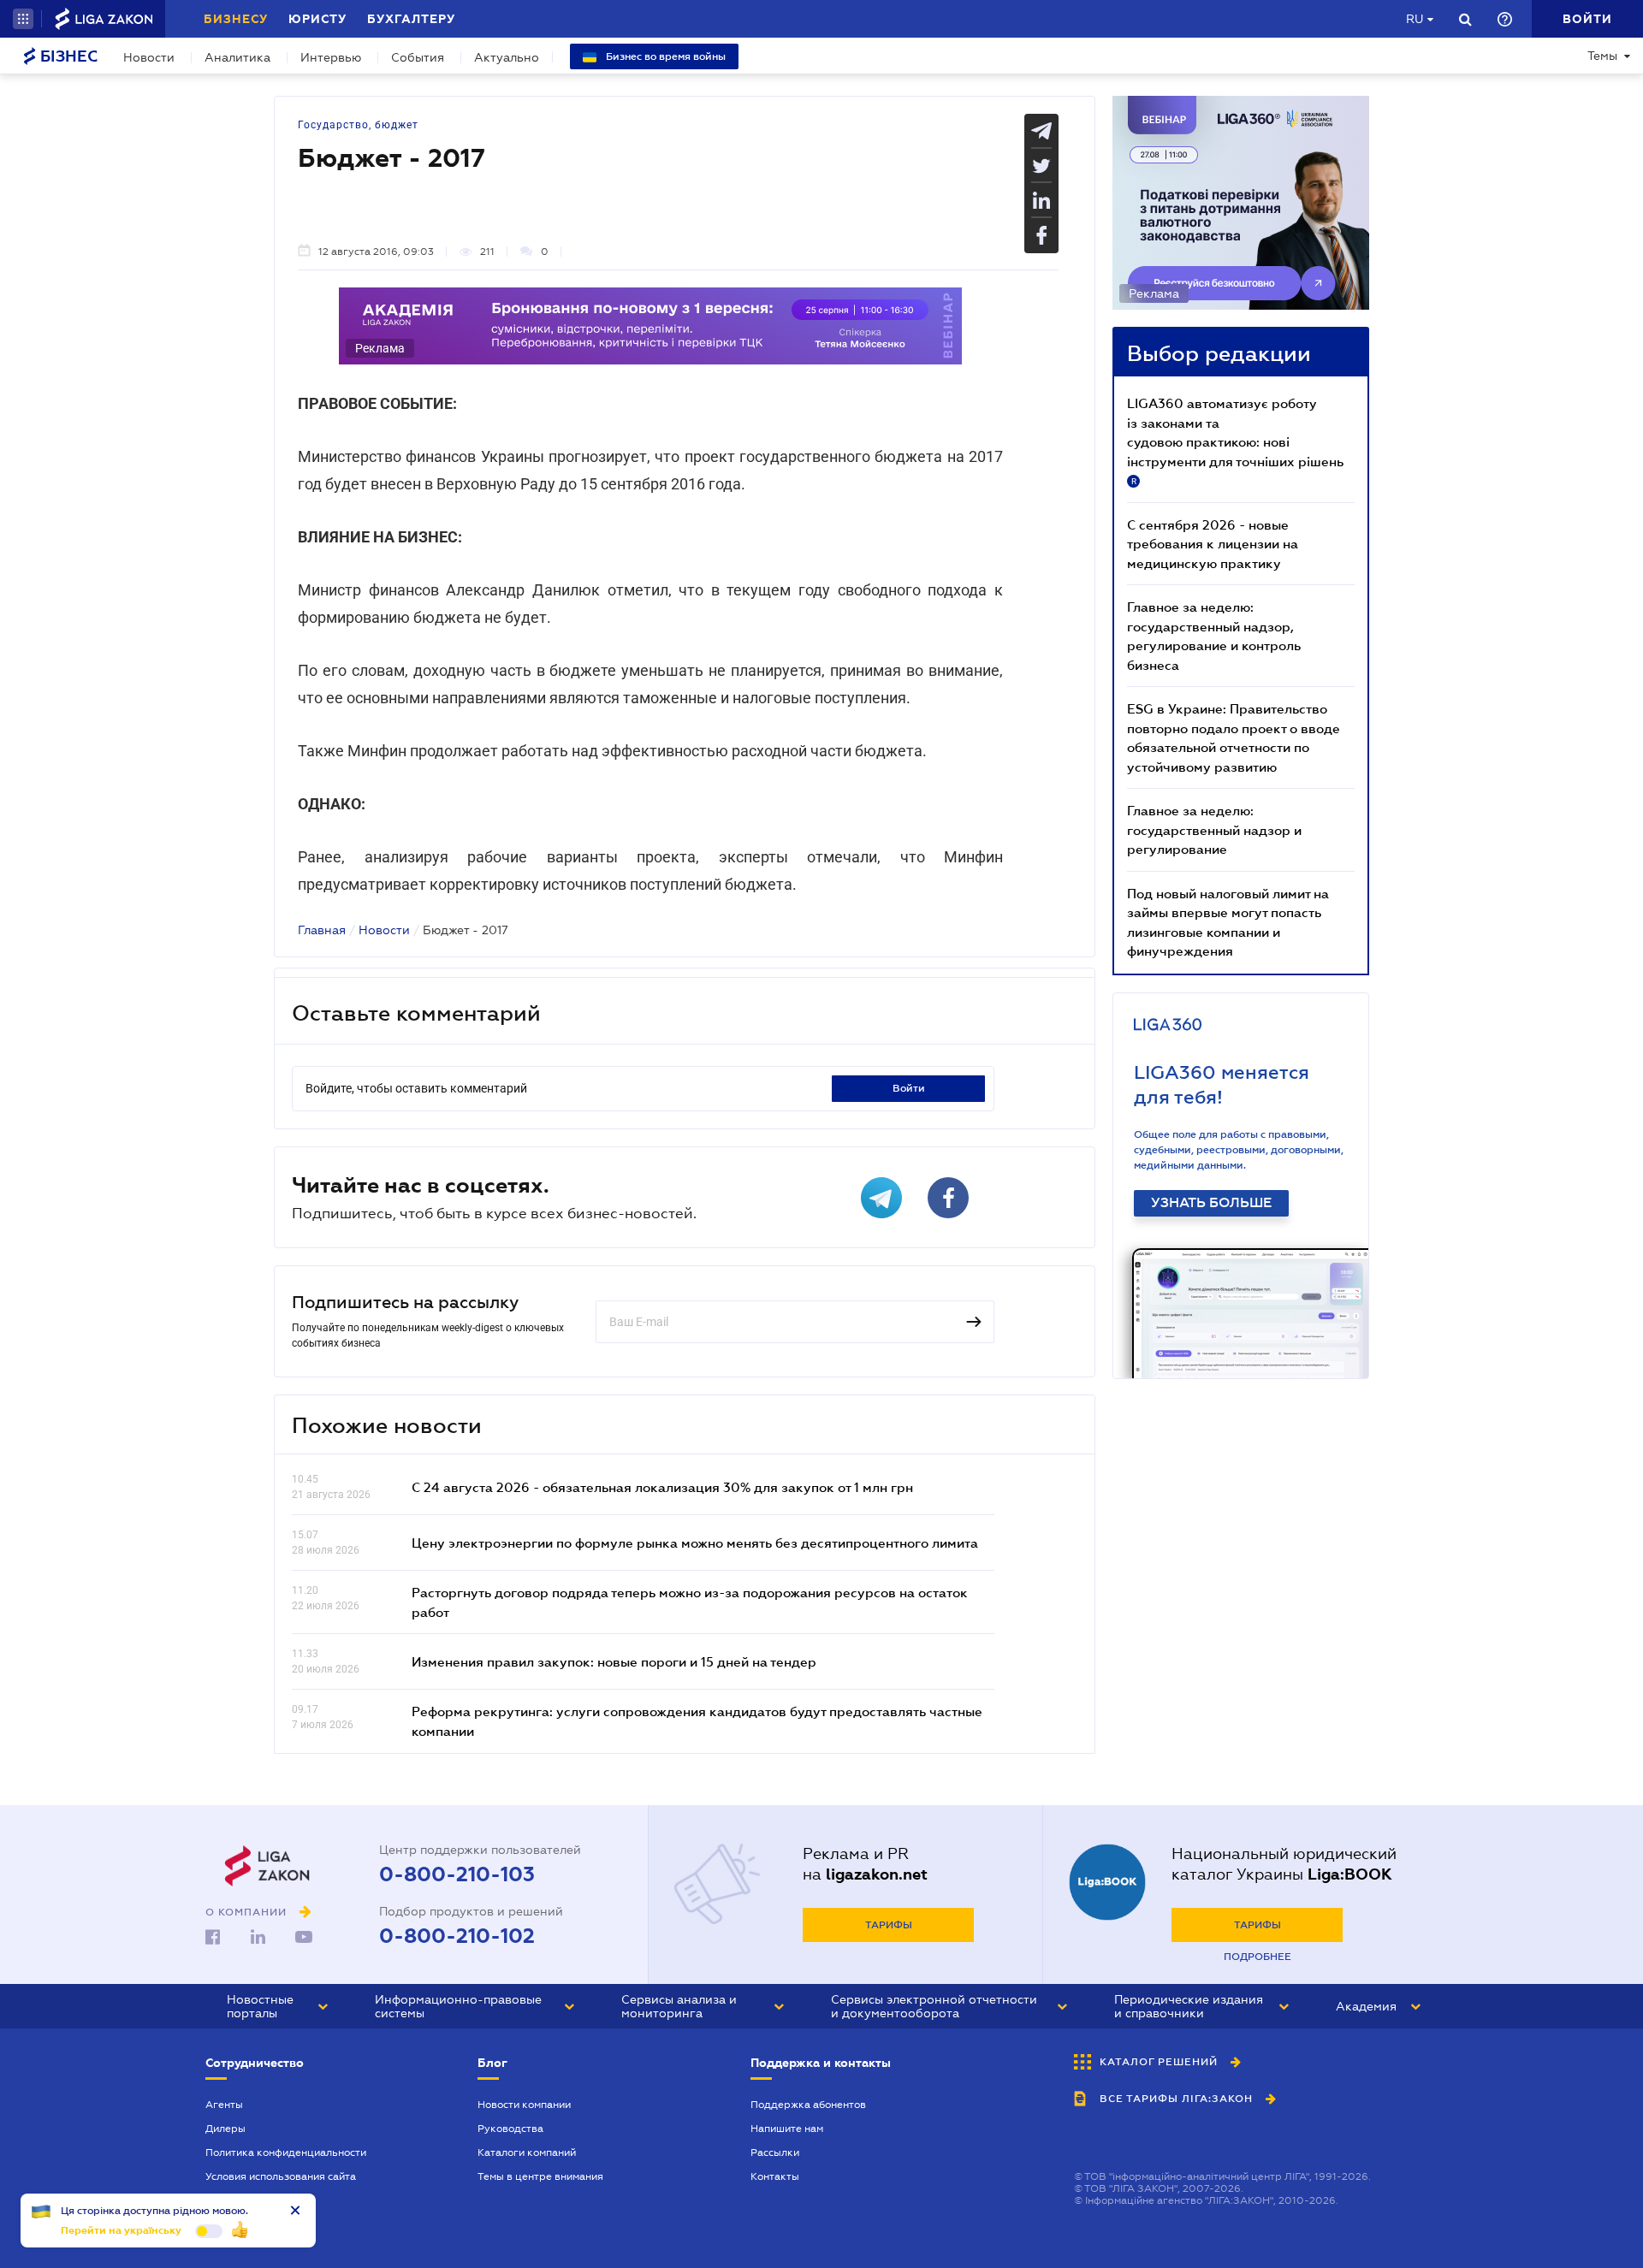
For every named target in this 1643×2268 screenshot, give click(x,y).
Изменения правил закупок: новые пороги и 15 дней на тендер (614, 1661)
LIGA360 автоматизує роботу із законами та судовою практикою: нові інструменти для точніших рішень (1235, 441)
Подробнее (1257, 1957)
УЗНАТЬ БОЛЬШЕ (1211, 1203)
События (418, 57)
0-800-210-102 (457, 1936)
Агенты (224, 2105)
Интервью (331, 57)
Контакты (775, 2176)
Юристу (317, 19)
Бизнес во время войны (664, 56)
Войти (909, 1088)
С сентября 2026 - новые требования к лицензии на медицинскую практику (1213, 544)
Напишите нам (787, 2129)
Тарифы (889, 1925)
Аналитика (237, 57)
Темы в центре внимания (540, 2176)
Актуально (507, 57)
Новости (149, 57)
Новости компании (524, 2105)
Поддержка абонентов (808, 2105)
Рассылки (775, 2153)
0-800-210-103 (457, 1874)
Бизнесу (236, 19)
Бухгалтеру (411, 19)
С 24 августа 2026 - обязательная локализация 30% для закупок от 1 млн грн (662, 1487)
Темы (1602, 56)
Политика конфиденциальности (286, 2153)
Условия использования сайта (281, 2176)
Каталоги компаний (527, 2153)
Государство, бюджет (358, 125)
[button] (23, 19)
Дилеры (225, 2129)
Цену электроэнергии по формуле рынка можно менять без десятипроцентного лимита (695, 1543)
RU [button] (1415, 19)
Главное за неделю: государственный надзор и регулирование (1214, 829)
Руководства (510, 2129)
